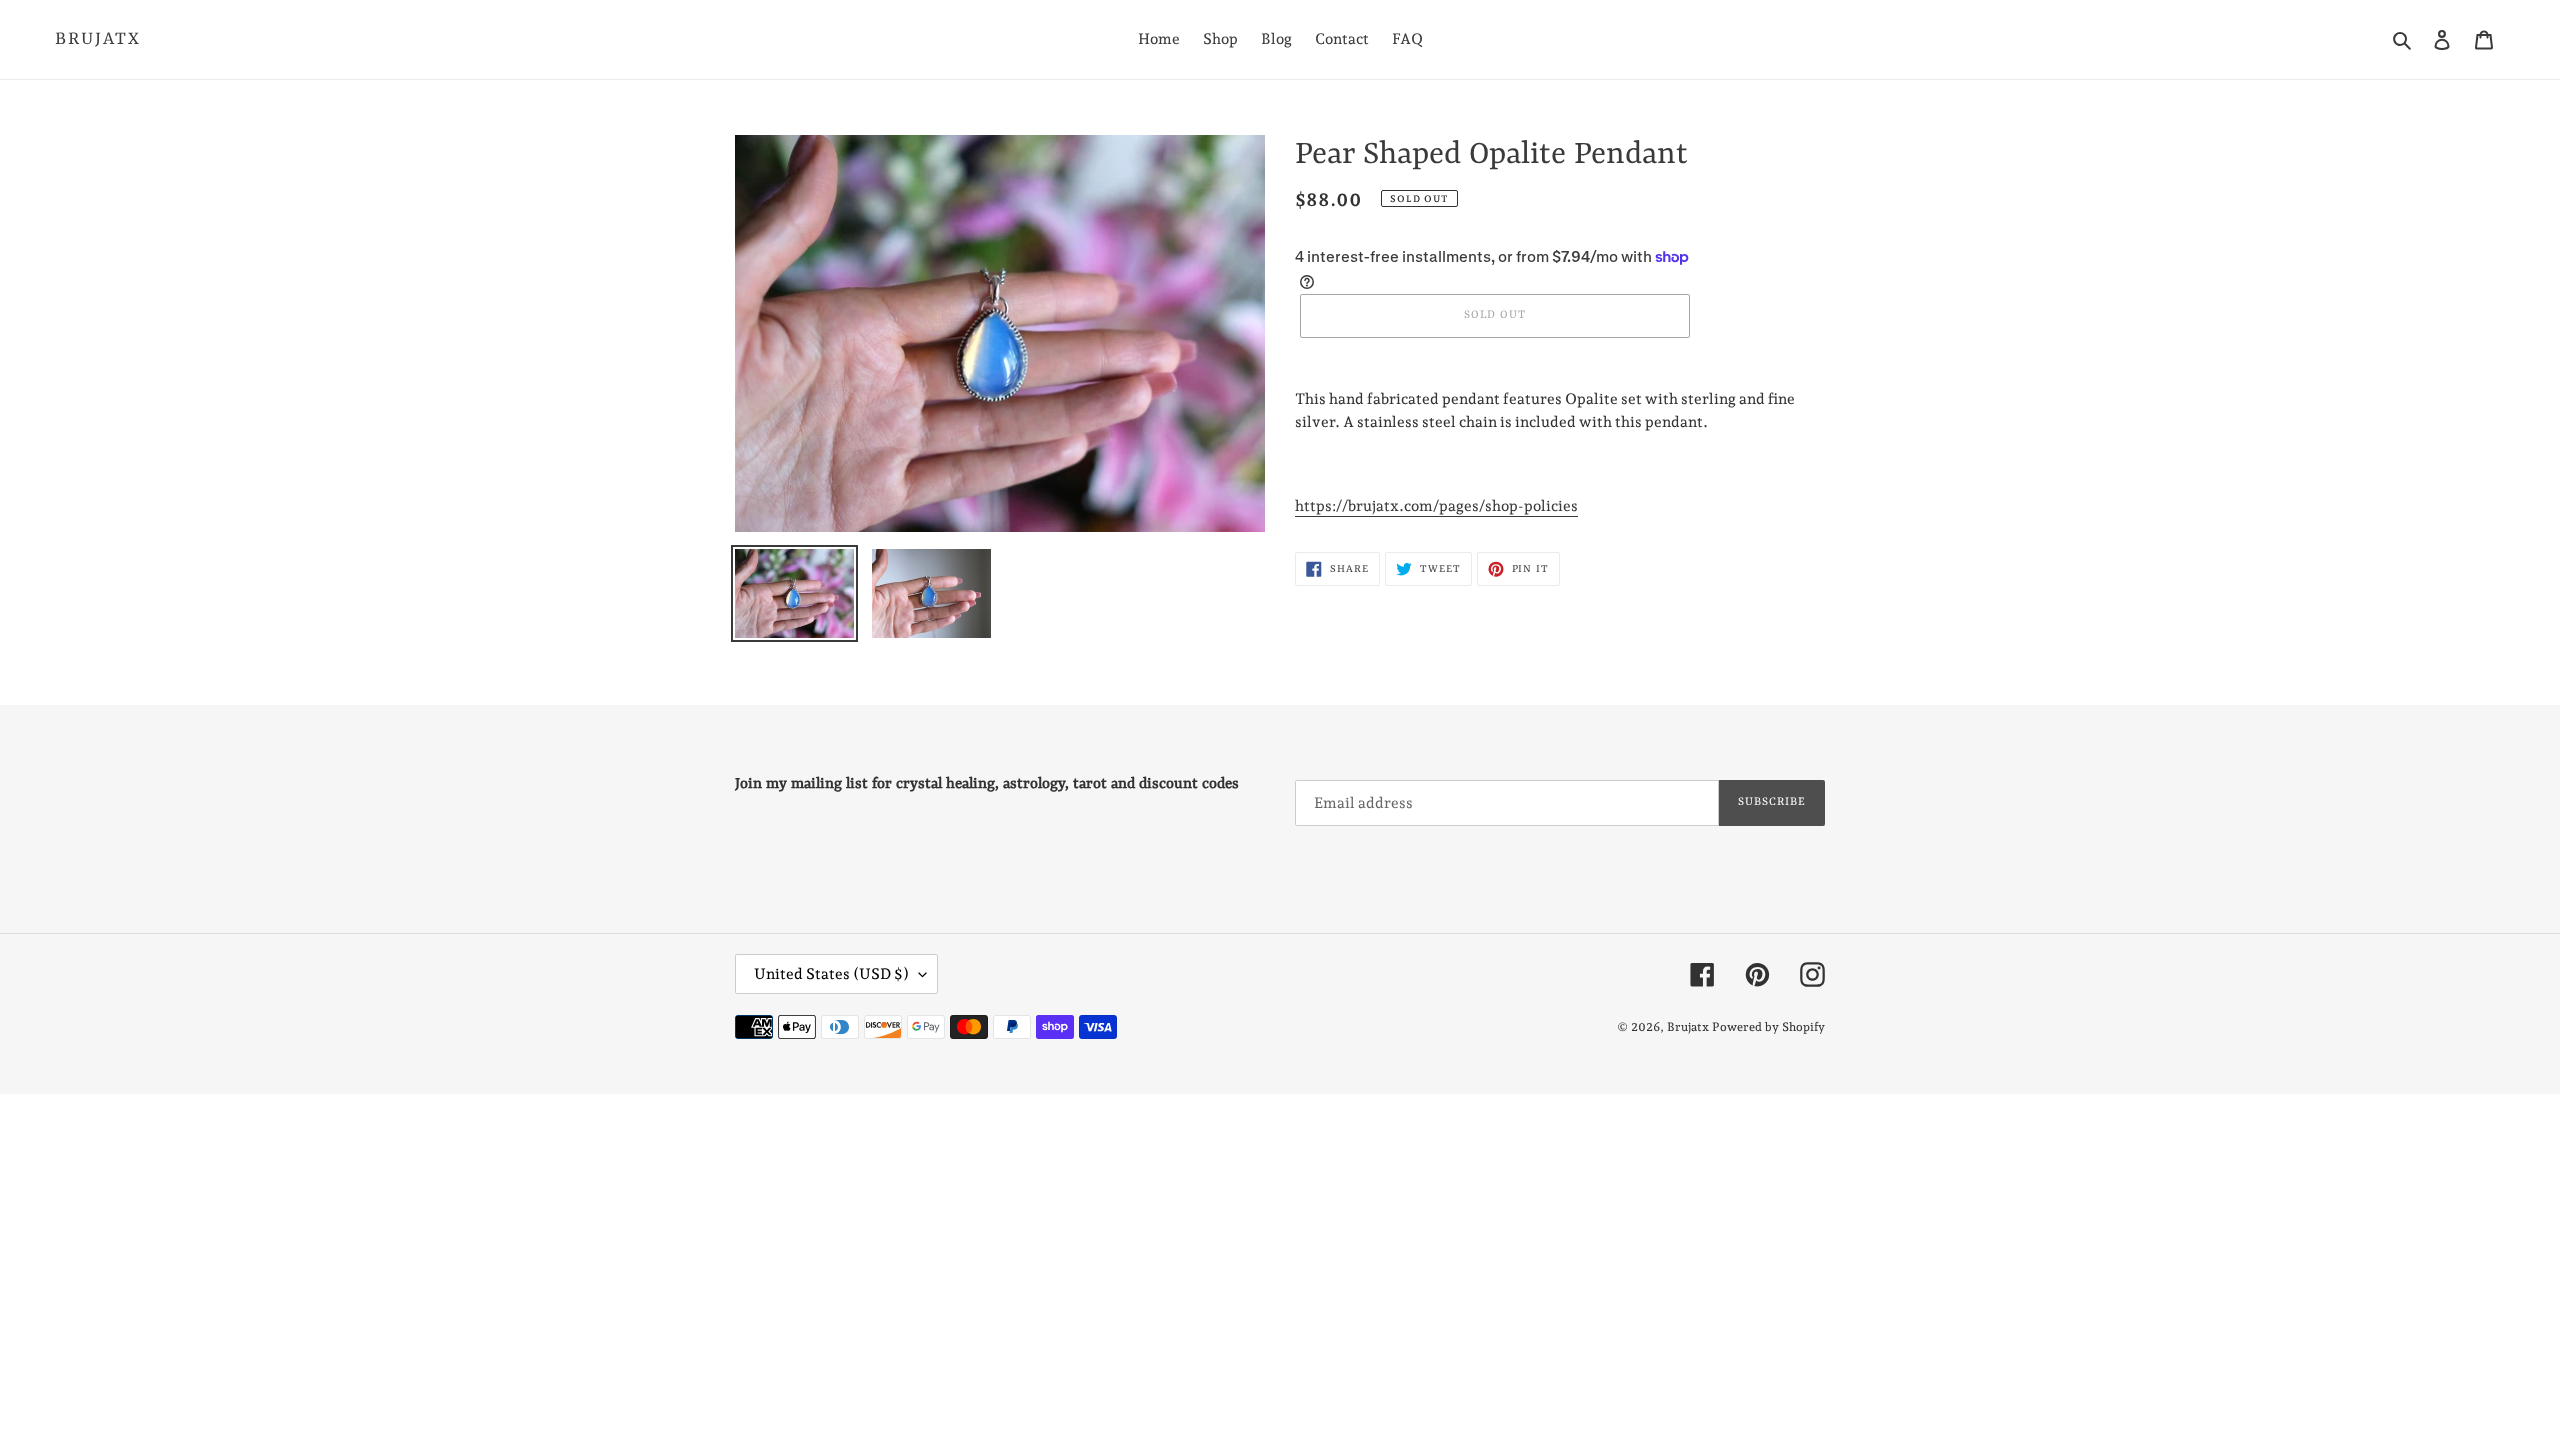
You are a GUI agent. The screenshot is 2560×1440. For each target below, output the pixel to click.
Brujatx (98, 39)
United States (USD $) (831, 974)
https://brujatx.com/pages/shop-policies (1436, 506)
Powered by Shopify (1768, 1027)
